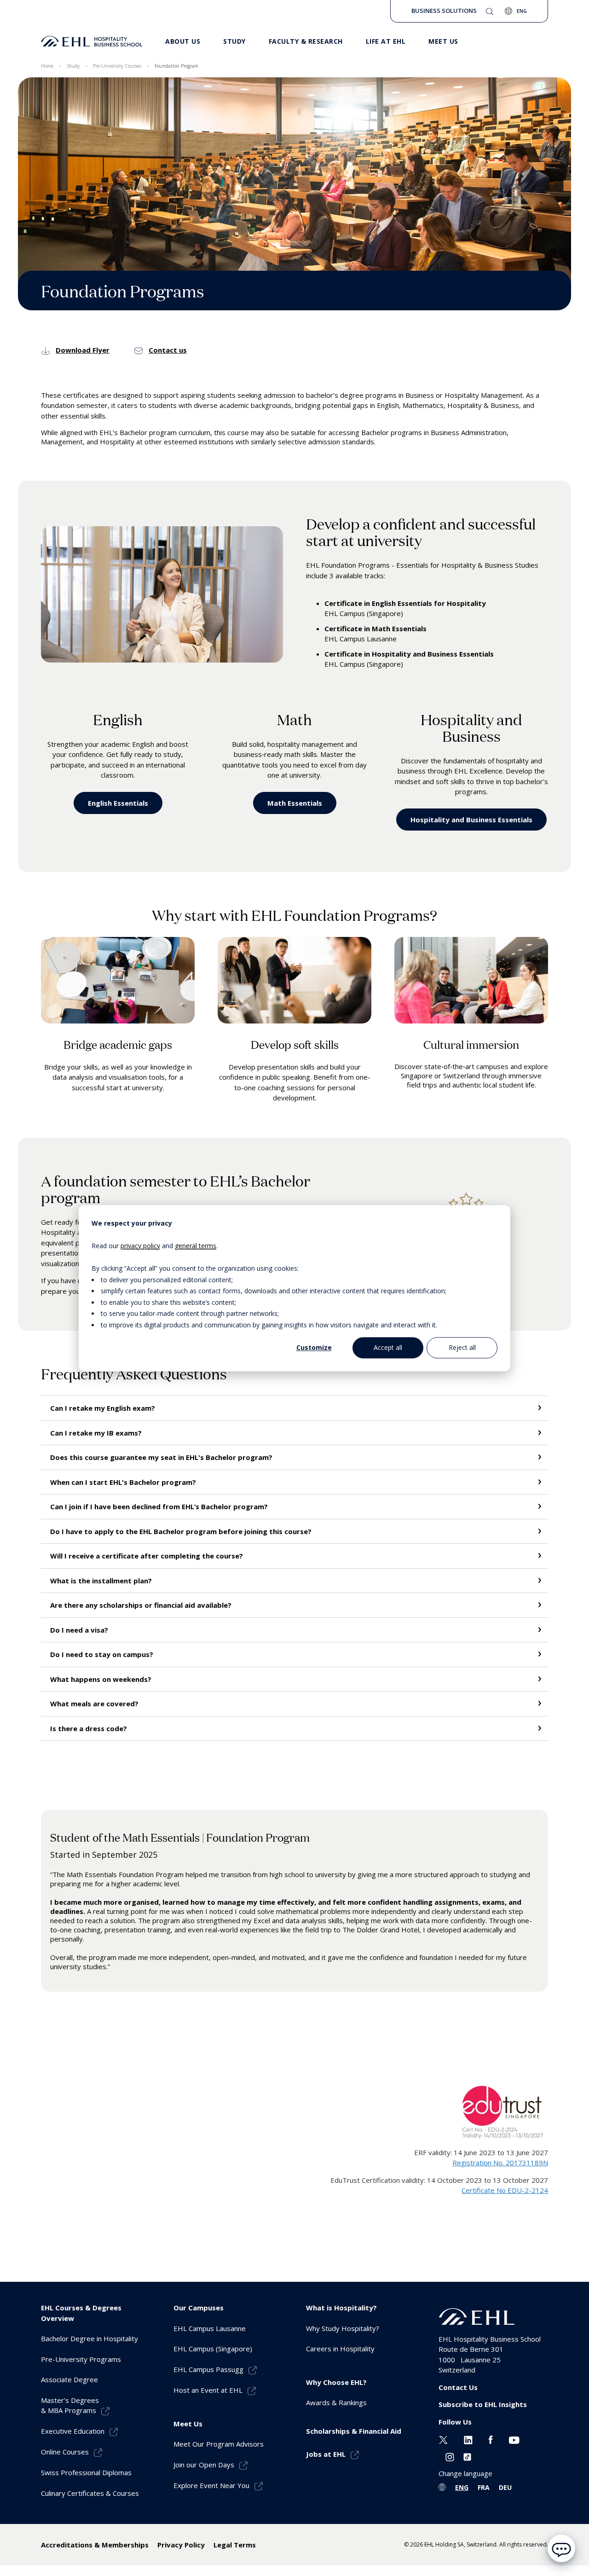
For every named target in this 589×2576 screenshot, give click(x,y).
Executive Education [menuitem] (73, 2431)
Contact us (168, 350)
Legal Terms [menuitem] (235, 2545)
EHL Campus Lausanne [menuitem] (210, 2328)
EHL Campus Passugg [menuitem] (208, 2369)
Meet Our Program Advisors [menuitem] (219, 2444)
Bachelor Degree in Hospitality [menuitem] (90, 2338)
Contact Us (458, 2387)
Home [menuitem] (47, 66)
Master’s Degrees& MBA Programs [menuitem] (70, 2405)
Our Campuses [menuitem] (199, 2308)
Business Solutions (444, 11)
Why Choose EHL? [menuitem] (336, 2382)
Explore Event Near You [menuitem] (211, 2485)
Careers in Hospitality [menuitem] (340, 2349)
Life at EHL (386, 41)
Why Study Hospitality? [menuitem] (343, 2328)
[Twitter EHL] (443, 2439)
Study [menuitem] (73, 66)
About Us (183, 41)
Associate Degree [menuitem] (69, 2379)
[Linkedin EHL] (468, 2439)
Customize (314, 1347)
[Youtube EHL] (514, 2439)
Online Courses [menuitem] (65, 2452)
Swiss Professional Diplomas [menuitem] (86, 2472)
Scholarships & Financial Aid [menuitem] (354, 2431)
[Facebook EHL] (491, 2439)
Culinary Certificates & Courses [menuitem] (90, 2493)
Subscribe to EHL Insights (483, 2404)
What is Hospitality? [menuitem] (341, 2308)
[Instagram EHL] (450, 2456)
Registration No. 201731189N (500, 2163)
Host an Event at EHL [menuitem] (208, 2390)
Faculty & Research (306, 41)
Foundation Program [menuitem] (176, 66)
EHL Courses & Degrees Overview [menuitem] (81, 2313)
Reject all (462, 1347)
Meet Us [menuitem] (188, 2424)
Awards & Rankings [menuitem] (336, 2402)
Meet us (443, 41)
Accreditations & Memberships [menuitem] (95, 2545)
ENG (462, 2487)
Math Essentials (295, 803)
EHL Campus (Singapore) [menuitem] (213, 2349)
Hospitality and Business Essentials (471, 820)
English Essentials (118, 803)
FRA (484, 2487)
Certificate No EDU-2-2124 (505, 2190)
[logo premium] (92, 41)
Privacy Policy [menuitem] (181, 2545)
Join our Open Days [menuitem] (204, 2465)
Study (234, 41)
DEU (505, 2487)
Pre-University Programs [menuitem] (81, 2359)
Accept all (388, 1347)
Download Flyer (83, 350)
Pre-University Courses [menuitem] (117, 66)
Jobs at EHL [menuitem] (326, 2454)
